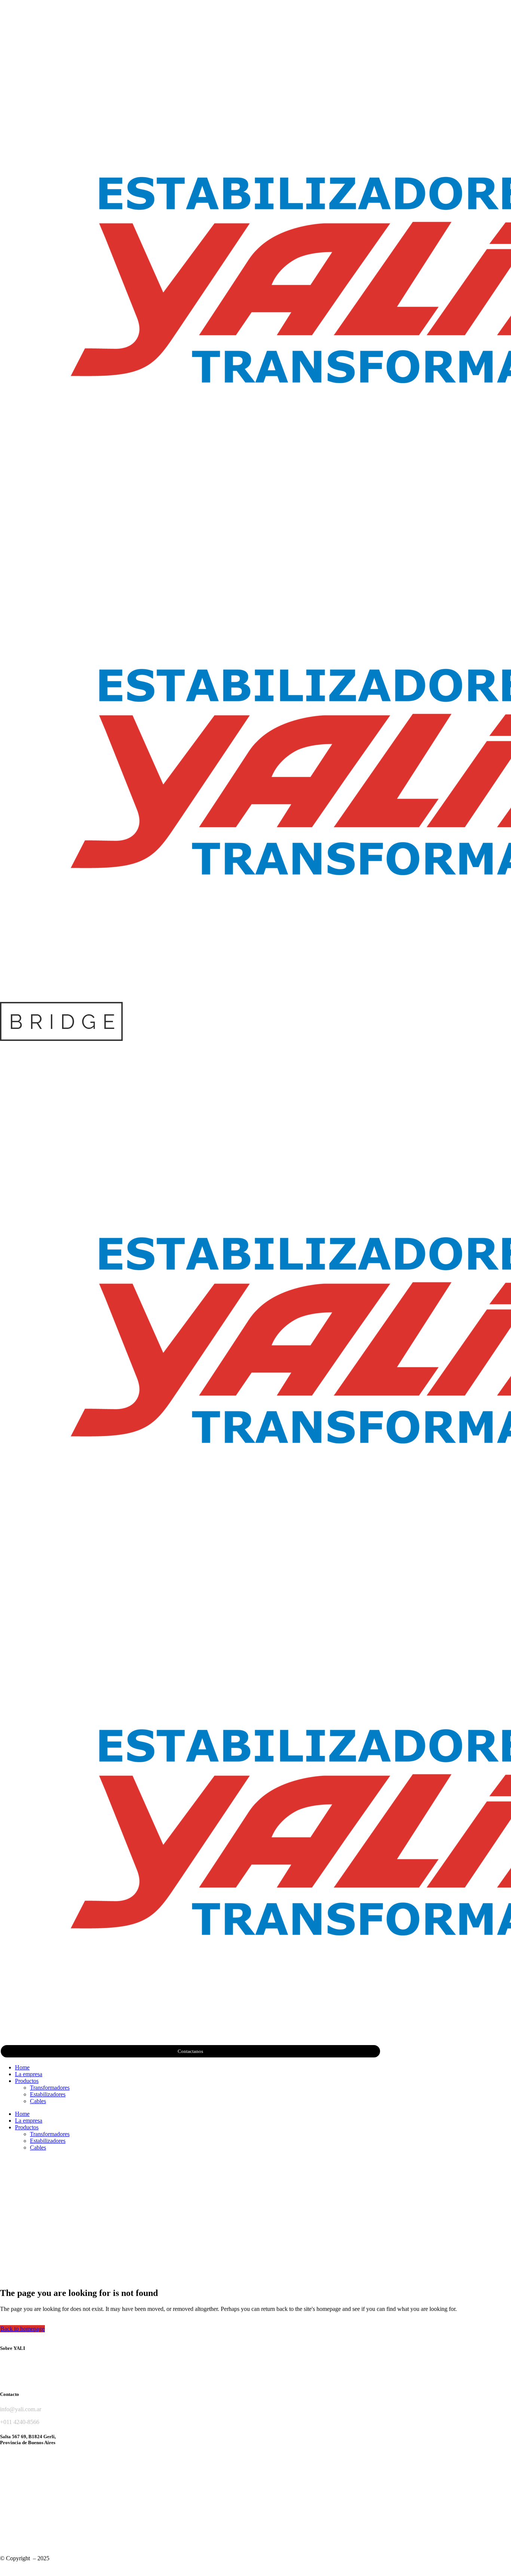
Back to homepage (22, 2329)
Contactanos (190, 2051)
